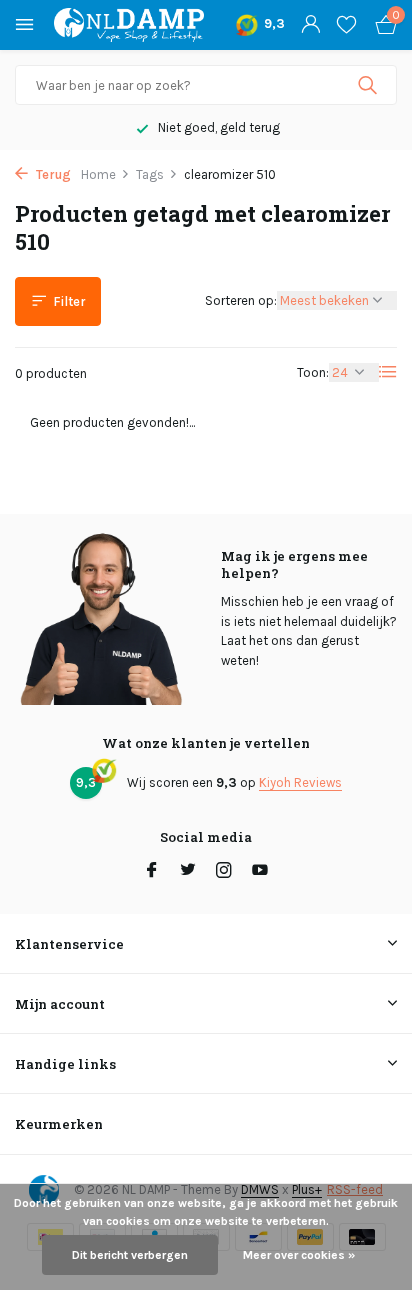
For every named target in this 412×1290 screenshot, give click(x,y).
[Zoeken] (369, 85)
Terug (52, 174)
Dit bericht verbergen (130, 1255)
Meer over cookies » (299, 1255)
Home (98, 174)
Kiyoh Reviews (300, 782)
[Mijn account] (310, 25)
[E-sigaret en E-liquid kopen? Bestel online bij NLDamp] (129, 25)
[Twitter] (188, 872)
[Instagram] (224, 872)
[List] (388, 372)
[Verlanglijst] (346, 25)
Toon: (313, 372)
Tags (150, 174)
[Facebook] (152, 872)
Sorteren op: (241, 300)
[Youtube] (260, 872)
